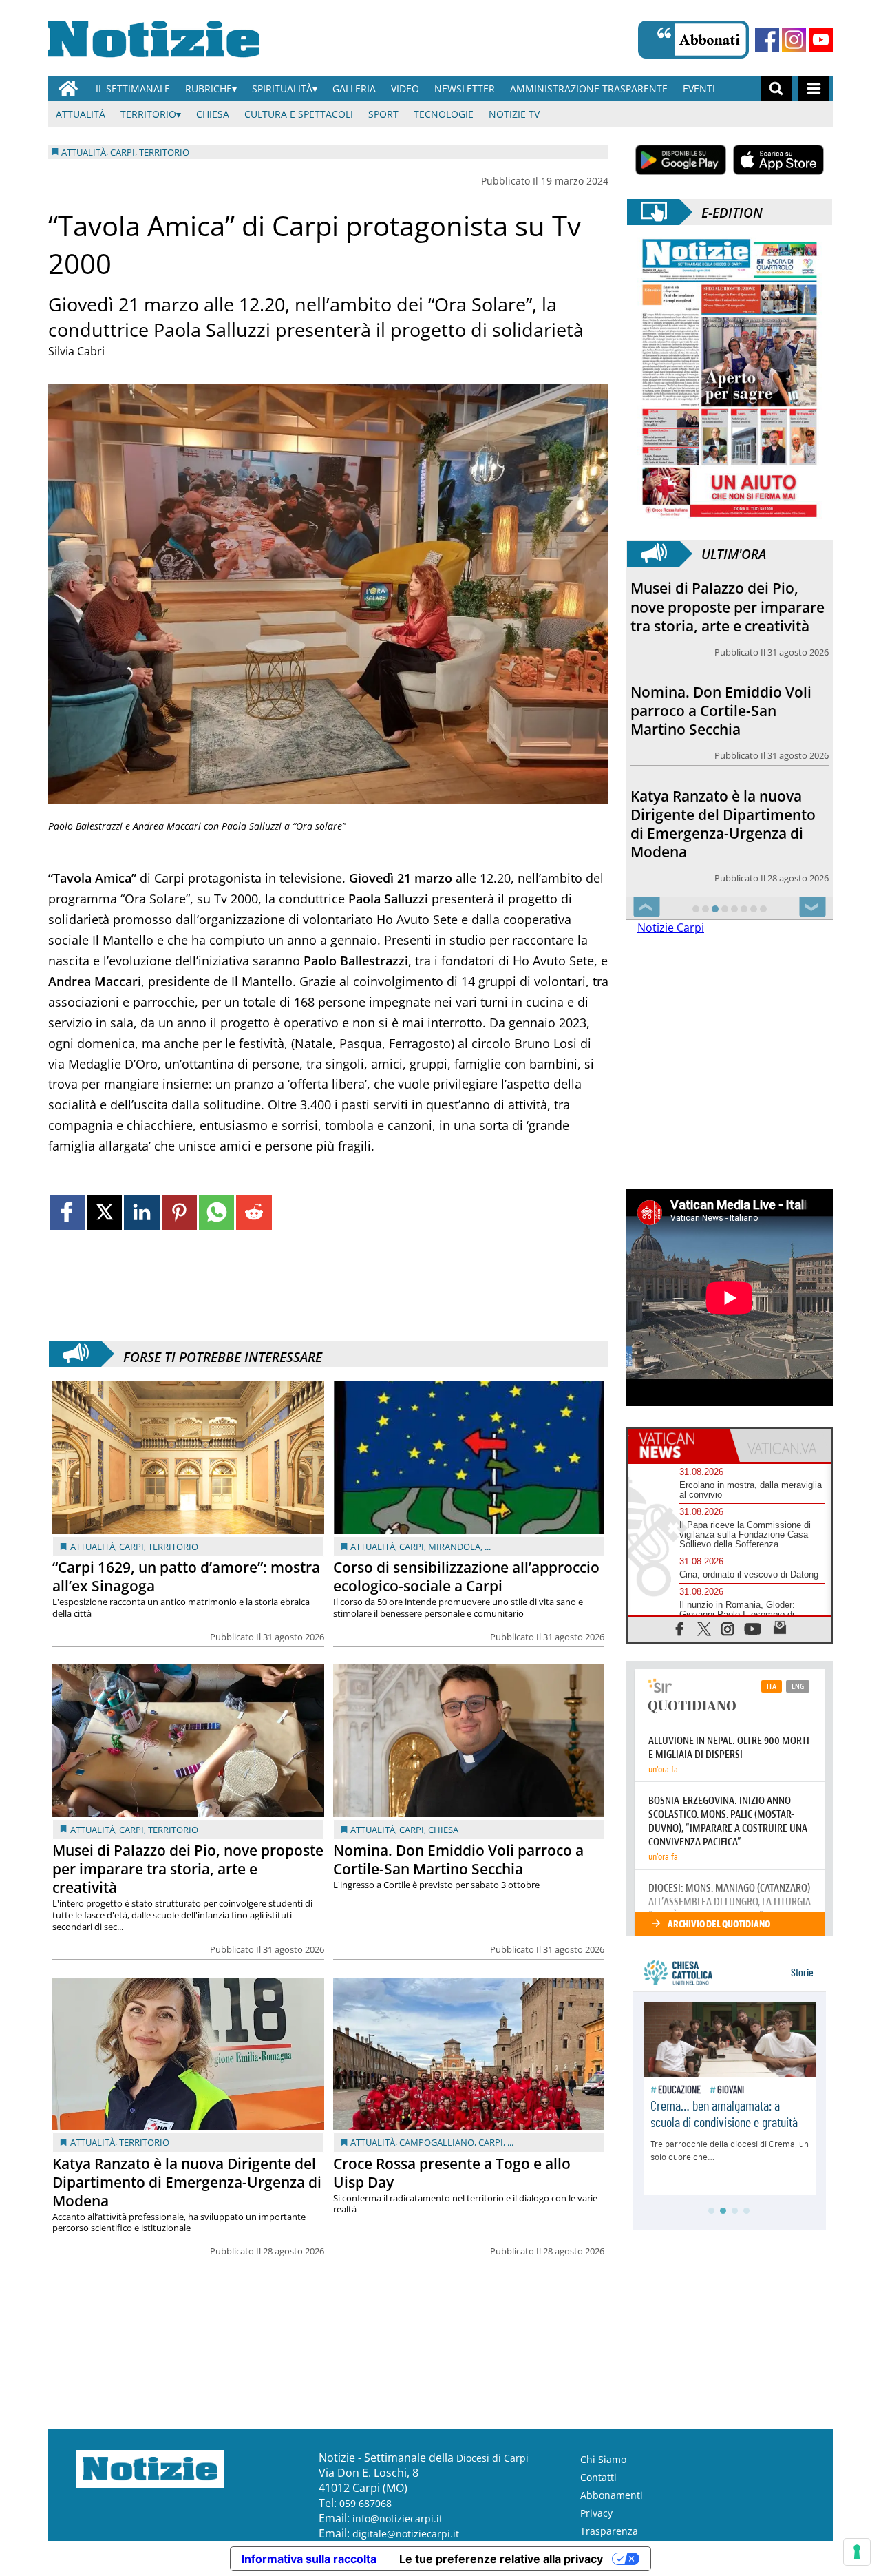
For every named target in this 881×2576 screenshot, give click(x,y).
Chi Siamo (603, 2459)
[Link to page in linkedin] (141, 1212)
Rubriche (209, 88)
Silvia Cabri (76, 351)
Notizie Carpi (671, 928)
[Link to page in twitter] (104, 1212)
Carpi (131, 1547)
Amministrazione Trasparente (589, 88)
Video (405, 88)
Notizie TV (514, 114)
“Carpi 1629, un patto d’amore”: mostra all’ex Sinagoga (186, 1577)
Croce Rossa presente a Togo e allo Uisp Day (452, 2173)
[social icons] (680, 1627)
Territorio (148, 114)
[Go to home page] (68, 88)
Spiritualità (282, 88)
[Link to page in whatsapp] (216, 1212)
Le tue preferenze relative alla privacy (501, 2558)
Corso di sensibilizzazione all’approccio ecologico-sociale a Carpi (466, 1577)
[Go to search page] (776, 88)
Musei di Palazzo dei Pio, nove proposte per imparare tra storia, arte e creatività (188, 1869)
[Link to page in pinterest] (179, 1212)
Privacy (596, 2512)
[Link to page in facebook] (67, 1212)
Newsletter (465, 88)
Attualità (81, 114)
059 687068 (365, 2503)
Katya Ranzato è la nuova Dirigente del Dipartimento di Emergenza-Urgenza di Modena (187, 2182)
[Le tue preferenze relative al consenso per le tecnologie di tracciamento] (857, 2552)
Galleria (354, 88)
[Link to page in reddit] (254, 1212)
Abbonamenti (612, 2494)
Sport (383, 114)
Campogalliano (437, 2142)
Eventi (699, 88)
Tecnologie (444, 114)
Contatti (598, 2476)
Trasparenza (609, 2530)
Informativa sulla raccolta (309, 2558)
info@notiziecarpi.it (397, 2518)
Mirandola (454, 1547)
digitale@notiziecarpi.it (406, 2533)
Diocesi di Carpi (492, 2457)
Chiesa (213, 114)
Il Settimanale (133, 88)
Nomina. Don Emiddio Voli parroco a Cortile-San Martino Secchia (458, 1860)
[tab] (679, 1445)
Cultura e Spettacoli (299, 114)
